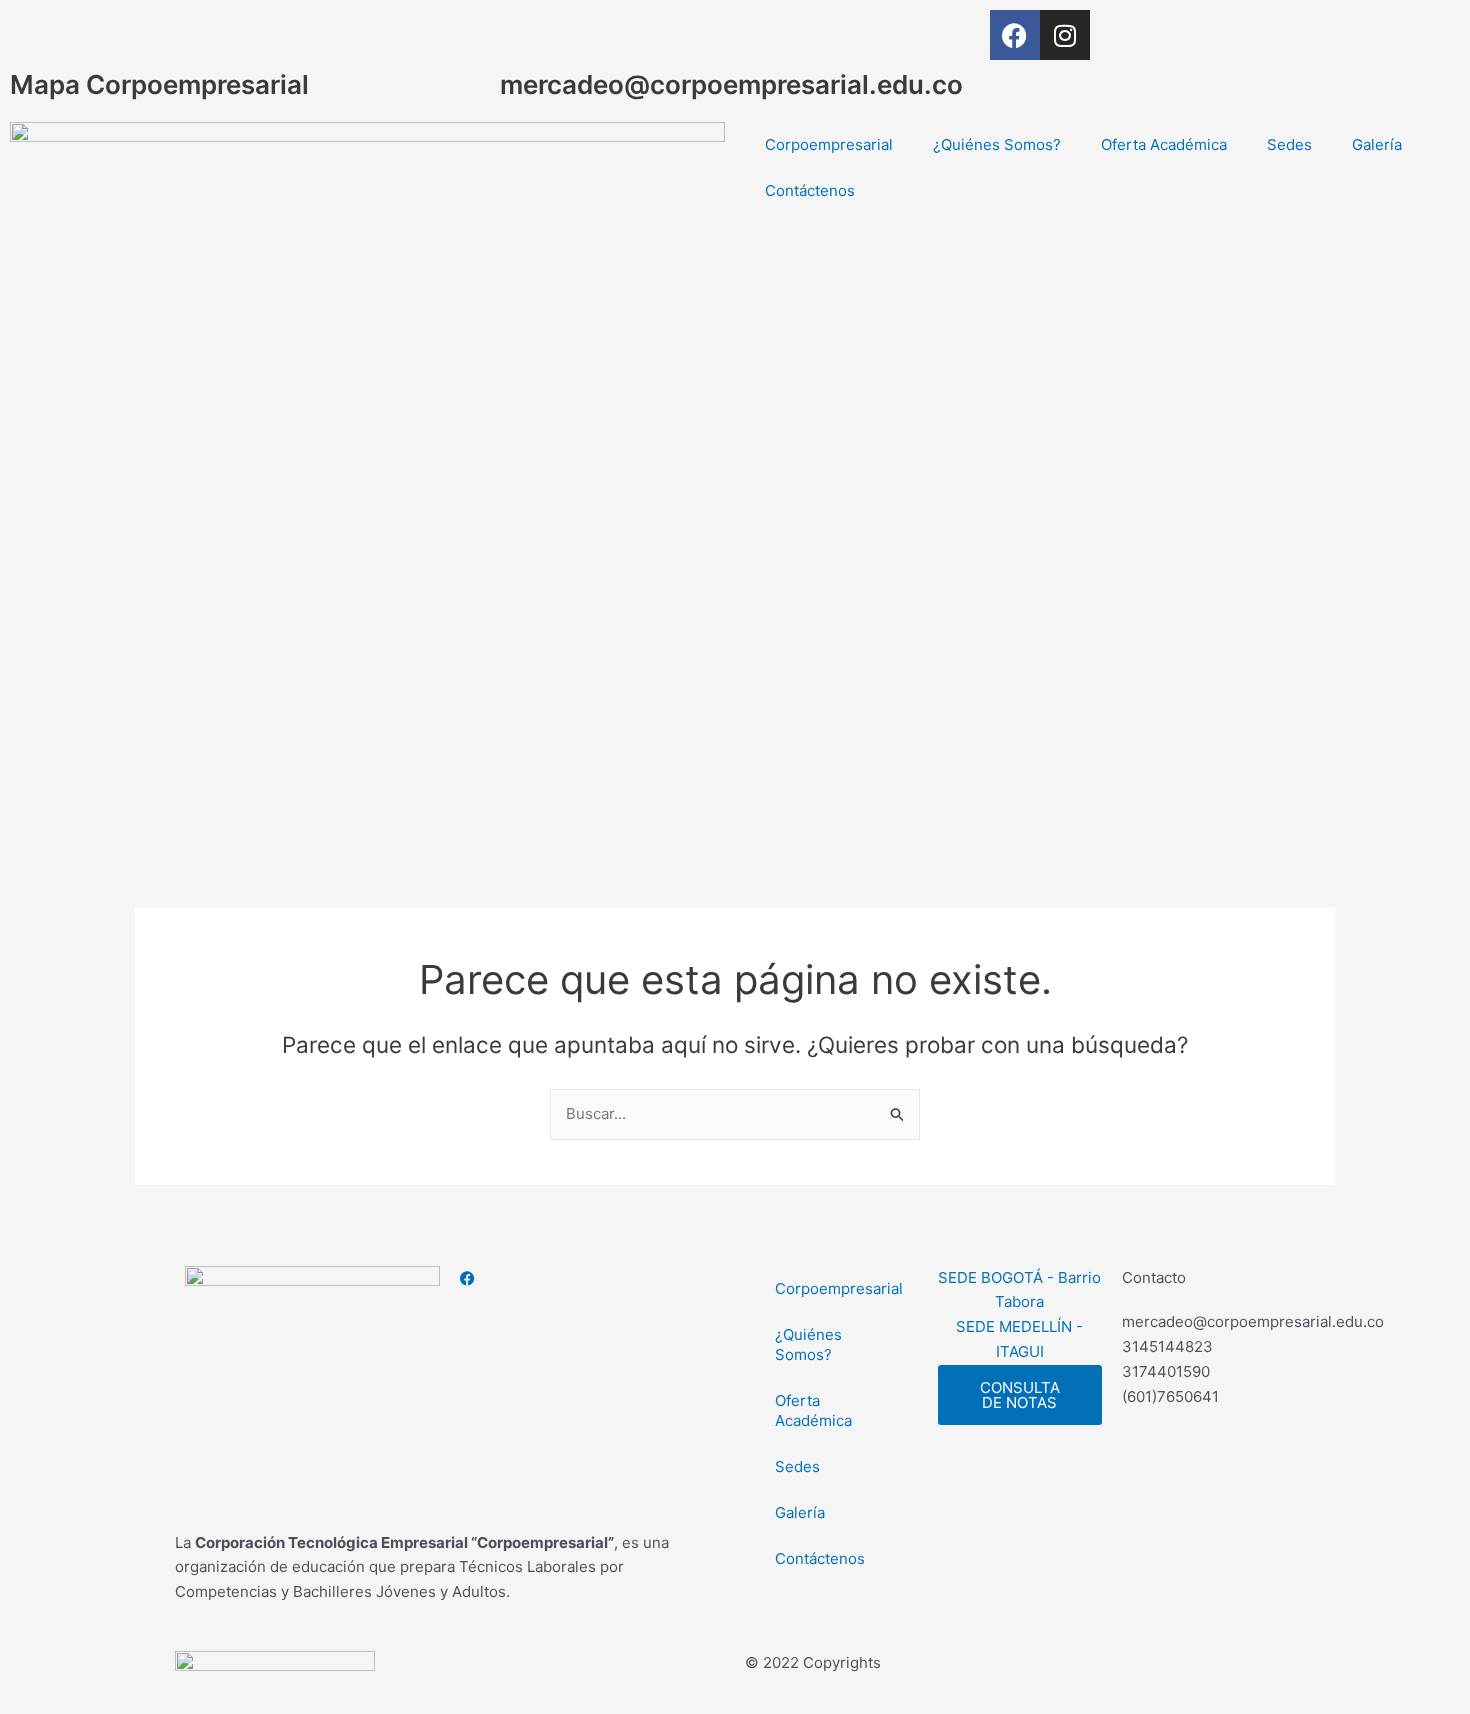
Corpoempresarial (829, 144)
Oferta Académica (1164, 144)
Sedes (1289, 144)
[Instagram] (587, 1302)
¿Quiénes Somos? (997, 144)
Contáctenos (810, 190)
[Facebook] (587, 1278)
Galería (1377, 144)
